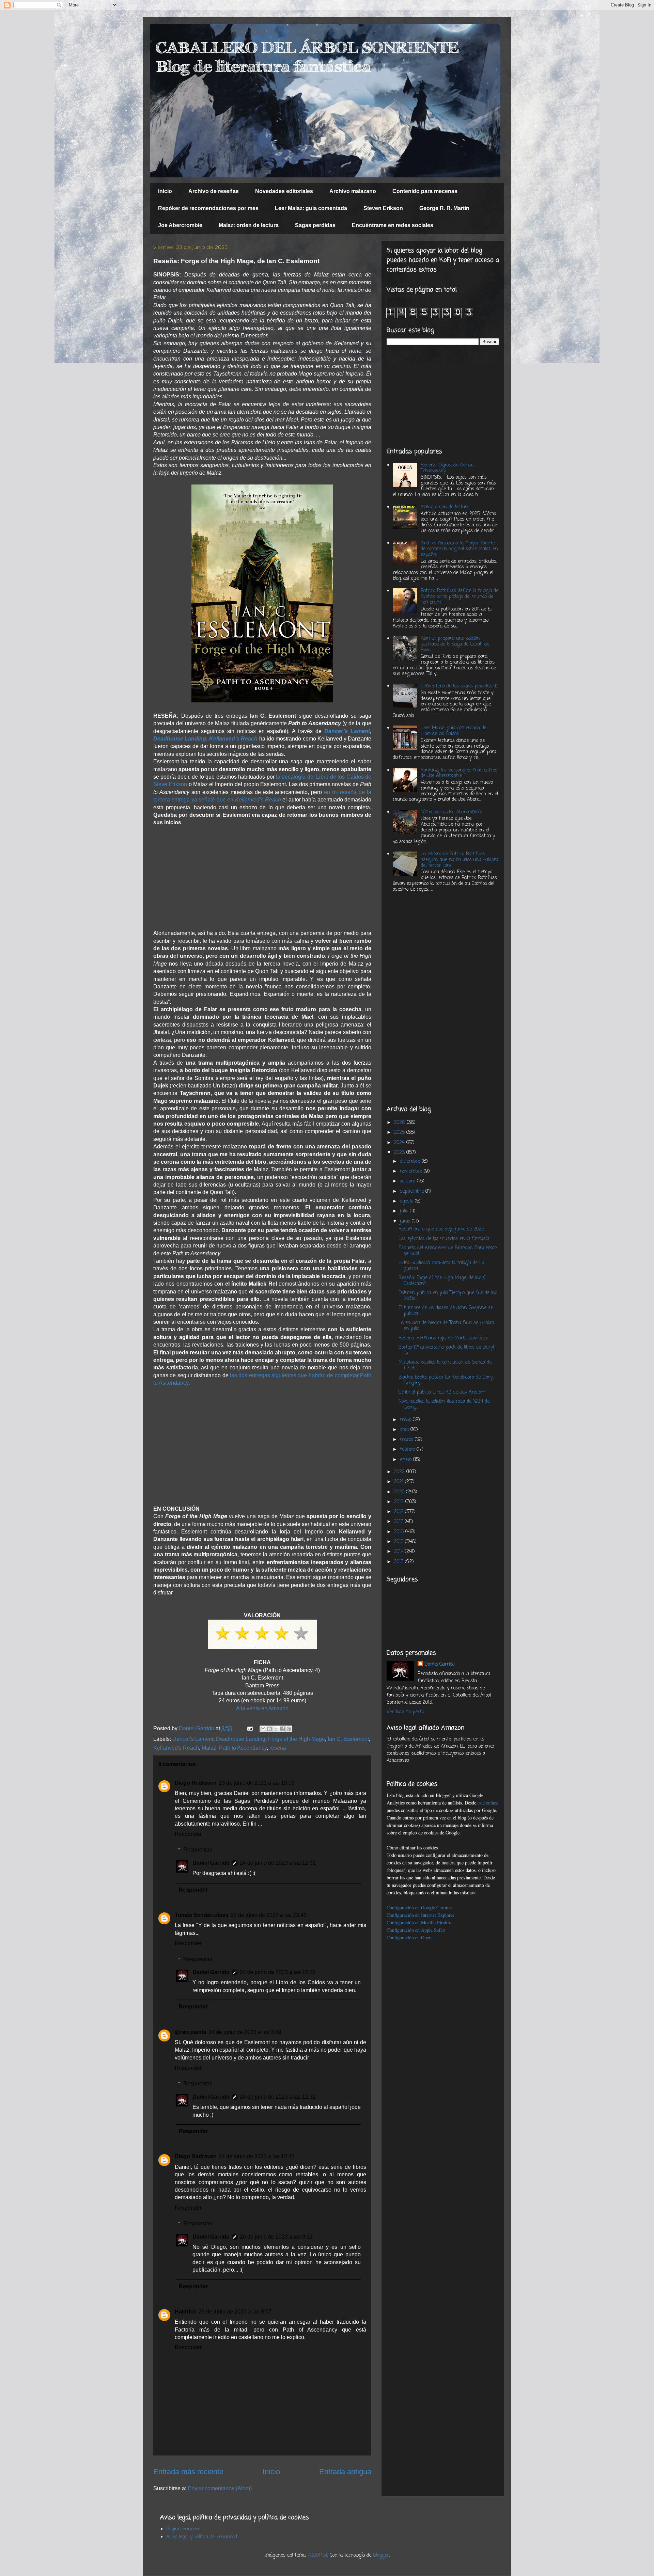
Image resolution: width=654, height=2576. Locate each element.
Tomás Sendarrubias (202, 1915)
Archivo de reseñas (214, 191)
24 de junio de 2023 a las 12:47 (257, 2156)
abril (405, 1430)
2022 (400, 1472)
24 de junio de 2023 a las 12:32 (278, 1972)
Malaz (209, 1748)
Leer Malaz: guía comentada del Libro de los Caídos (454, 731)
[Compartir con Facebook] (282, 1729)
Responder (188, 1834)
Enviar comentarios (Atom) (220, 2488)
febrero (408, 1450)
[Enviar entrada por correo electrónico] (249, 1728)
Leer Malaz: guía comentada (311, 208)
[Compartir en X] (276, 1729)
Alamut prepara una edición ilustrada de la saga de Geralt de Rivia (455, 644)
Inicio (165, 191)
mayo (406, 1420)
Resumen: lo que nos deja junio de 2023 (441, 1229)
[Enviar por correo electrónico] (263, 1729)
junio (406, 1221)
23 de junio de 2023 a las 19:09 (257, 1783)
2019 (400, 1502)
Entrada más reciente (188, 2472)
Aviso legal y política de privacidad (202, 2537)
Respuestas (198, 1850)
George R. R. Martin (444, 208)
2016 (400, 1532)
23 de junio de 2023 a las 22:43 (269, 1915)
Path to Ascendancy (243, 1748)
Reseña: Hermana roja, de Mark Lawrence (443, 1338)
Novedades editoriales (284, 191)
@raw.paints (191, 2032)
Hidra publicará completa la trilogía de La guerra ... (441, 1266)
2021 (400, 1482)
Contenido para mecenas (425, 191)
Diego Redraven (196, 1783)
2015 (400, 1542)
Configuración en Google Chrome (419, 1907)
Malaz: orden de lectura (249, 225)
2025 (400, 1133)
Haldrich (186, 2312)
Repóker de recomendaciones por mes (208, 208)
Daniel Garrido (211, 1863)
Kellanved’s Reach (233, 739)
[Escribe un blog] (269, 1729)
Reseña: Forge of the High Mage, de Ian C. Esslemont (443, 1281)
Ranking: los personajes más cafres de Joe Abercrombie (459, 773)
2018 (400, 1512)
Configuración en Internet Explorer (421, 1915)
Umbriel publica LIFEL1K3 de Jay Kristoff (442, 1392)
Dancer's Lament (193, 1739)
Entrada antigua (345, 2472)
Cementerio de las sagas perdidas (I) (459, 686)
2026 (400, 1123)
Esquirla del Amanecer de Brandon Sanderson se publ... (448, 1251)
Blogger (381, 2555)
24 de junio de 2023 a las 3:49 (245, 2032)
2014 (400, 1552)
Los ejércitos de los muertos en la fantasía (444, 1239)
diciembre (411, 1162)
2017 (399, 1522)
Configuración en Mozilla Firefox (419, 1922)
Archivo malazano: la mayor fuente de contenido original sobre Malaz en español (459, 549)
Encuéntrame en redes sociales (393, 225)
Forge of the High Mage (297, 1739)
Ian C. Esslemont (348, 1739)
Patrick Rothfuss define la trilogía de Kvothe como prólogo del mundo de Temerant (460, 597)
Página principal (183, 2529)
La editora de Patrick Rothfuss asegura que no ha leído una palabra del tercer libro (460, 860)
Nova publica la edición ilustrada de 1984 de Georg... (444, 1404)
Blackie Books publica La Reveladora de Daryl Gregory (446, 1380)
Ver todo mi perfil (405, 1712)
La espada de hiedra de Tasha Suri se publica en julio (446, 1326)
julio (405, 1211)
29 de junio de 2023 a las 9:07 (235, 2312)
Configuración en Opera (410, 1937)
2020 (400, 1492)
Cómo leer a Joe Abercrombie (451, 812)
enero (407, 1460)
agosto (407, 1201)
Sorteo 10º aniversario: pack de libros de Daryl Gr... (446, 1350)
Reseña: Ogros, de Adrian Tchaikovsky (447, 468)
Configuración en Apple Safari (416, 1930)
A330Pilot (318, 2555)
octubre (408, 1181)
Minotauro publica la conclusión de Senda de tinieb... (445, 1365)
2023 (400, 1153)
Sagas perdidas (315, 225)
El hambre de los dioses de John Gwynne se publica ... (446, 1311)
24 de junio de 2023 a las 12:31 (278, 1863)
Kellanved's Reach (176, 1748)
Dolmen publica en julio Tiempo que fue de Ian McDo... (448, 1296)
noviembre (412, 1171)
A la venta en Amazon (262, 1708)
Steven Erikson (383, 208)
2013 (400, 1562)
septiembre (413, 1191)
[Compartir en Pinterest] (289, 1729)
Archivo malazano (353, 191)
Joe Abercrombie (180, 225)
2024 (400, 1143)
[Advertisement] (262, 874)
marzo (407, 1440)
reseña (278, 1748)
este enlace (488, 1803)
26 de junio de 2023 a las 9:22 (276, 2237)
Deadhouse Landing (180, 739)
